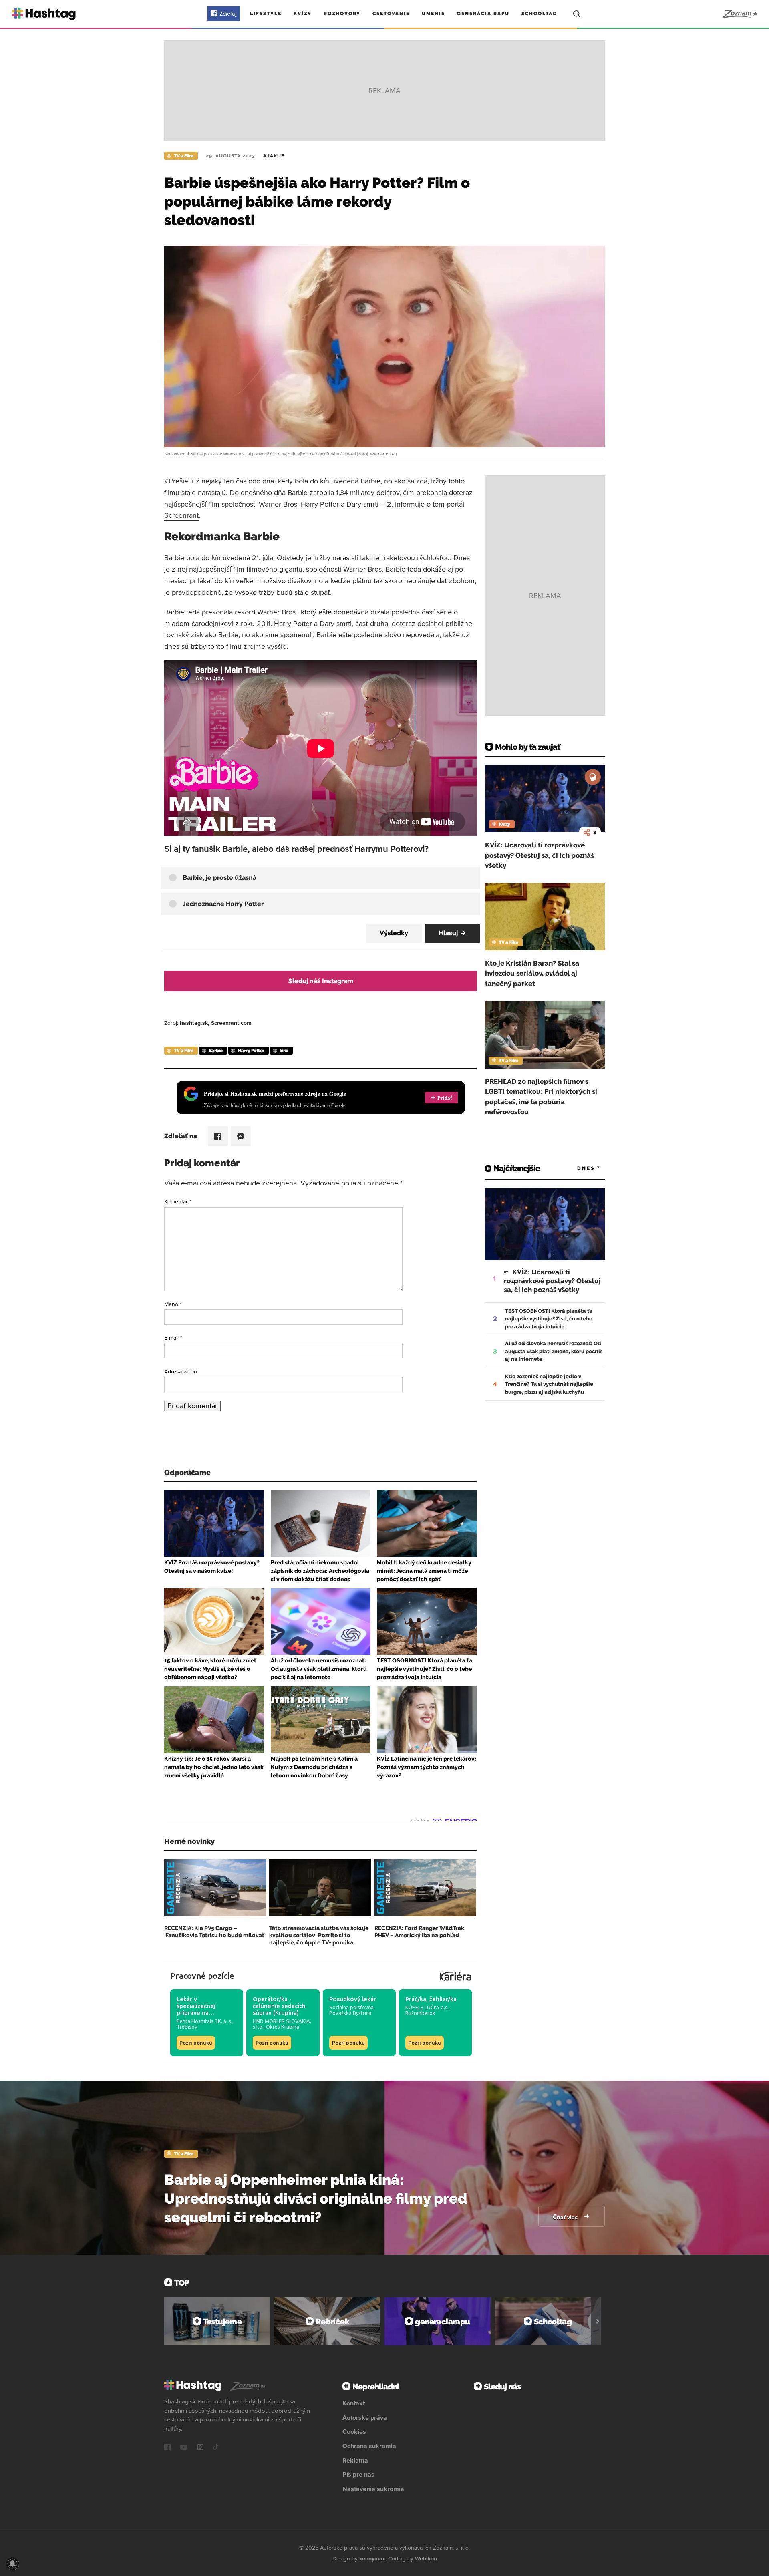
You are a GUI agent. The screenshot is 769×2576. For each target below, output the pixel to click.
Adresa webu (181, 1371)
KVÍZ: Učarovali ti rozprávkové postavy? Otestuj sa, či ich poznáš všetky (540, 855)
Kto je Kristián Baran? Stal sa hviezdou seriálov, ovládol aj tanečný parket (532, 973)
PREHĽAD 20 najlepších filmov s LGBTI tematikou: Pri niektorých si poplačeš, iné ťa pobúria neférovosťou (541, 1097)
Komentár (178, 1201)
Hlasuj (448, 933)
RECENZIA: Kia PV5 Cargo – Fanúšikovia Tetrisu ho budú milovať (214, 1932)
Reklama (355, 2460)
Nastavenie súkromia (373, 2489)
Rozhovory (342, 14)
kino (284, 1051)
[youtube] (184, 2448)
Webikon (426, 2558)
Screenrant (181, 515)
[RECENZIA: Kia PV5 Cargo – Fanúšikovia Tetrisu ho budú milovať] (215, 1888)
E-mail (173, 1338)
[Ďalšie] (598, 2321)
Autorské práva (365, 2417)
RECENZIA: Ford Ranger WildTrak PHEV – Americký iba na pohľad (419, 1932)
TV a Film (184, 156)
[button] (328, 878)
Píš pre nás (358, 2474)
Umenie (433, 14)
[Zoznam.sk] (739, 14)
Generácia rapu (483, 14)
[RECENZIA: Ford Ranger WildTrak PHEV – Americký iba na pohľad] (426, 1888)
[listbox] (577, 1168)
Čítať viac (566, 2217)
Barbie (216, 1051)
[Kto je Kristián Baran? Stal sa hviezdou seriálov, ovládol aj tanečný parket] (545, 917)
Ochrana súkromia (369, 2446)
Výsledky (394, 933)
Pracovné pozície (202, 1976)
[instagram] (200, 2448)
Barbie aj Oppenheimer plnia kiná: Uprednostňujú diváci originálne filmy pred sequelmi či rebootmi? (316, 2198)
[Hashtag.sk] (44, 14)
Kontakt (354, 2403)
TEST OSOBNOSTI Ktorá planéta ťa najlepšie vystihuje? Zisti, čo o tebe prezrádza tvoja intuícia (549, 1319)
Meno (173, 1304)
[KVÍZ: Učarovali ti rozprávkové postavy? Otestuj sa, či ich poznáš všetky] (545, 799)
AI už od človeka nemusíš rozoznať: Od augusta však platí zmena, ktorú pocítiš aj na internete (554, 1351)
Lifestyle (266, 14)
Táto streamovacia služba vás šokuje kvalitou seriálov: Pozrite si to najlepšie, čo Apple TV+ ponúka (319, 1935)
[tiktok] (216, 2448)
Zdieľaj (228, 14)
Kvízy (303, 14)
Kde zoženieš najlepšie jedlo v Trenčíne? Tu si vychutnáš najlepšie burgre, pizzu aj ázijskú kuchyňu (549, 1384)
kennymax (372, 2558)
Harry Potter (251, 1051)
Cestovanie (391, 14)
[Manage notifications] (12, 2564)
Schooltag (539, 14)
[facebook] (167, 2448)
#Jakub (274, 156)
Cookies (354, 2431)
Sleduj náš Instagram (321, 981)
